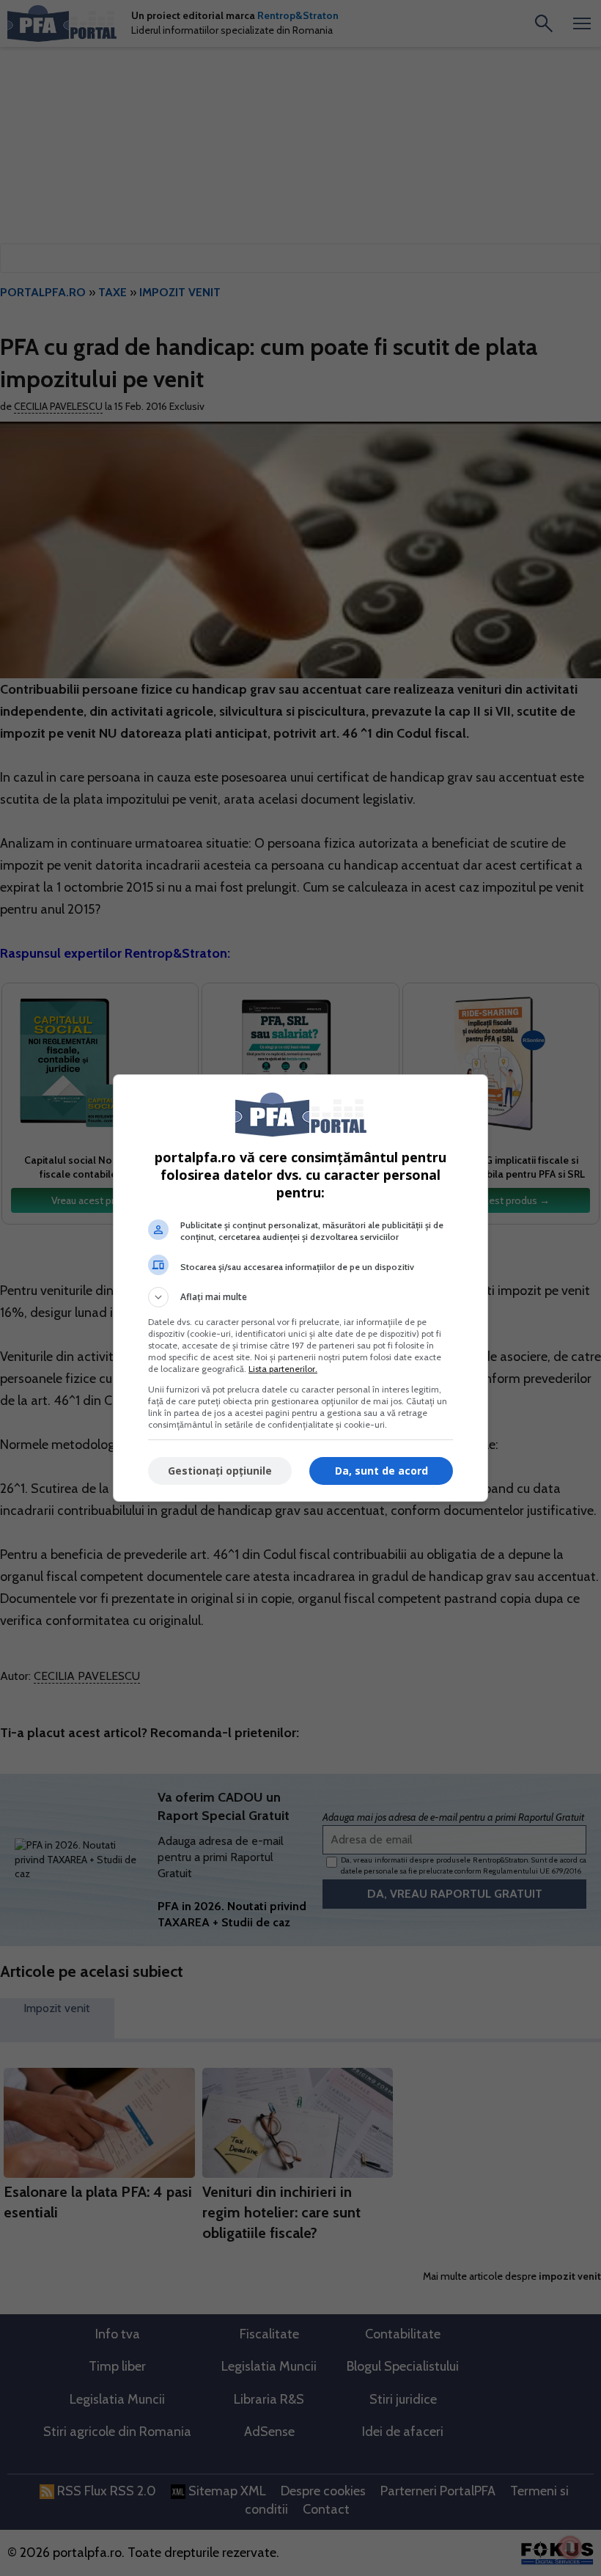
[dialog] (300, 1288)
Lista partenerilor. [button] (283, 1369)
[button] (300, 1297)
